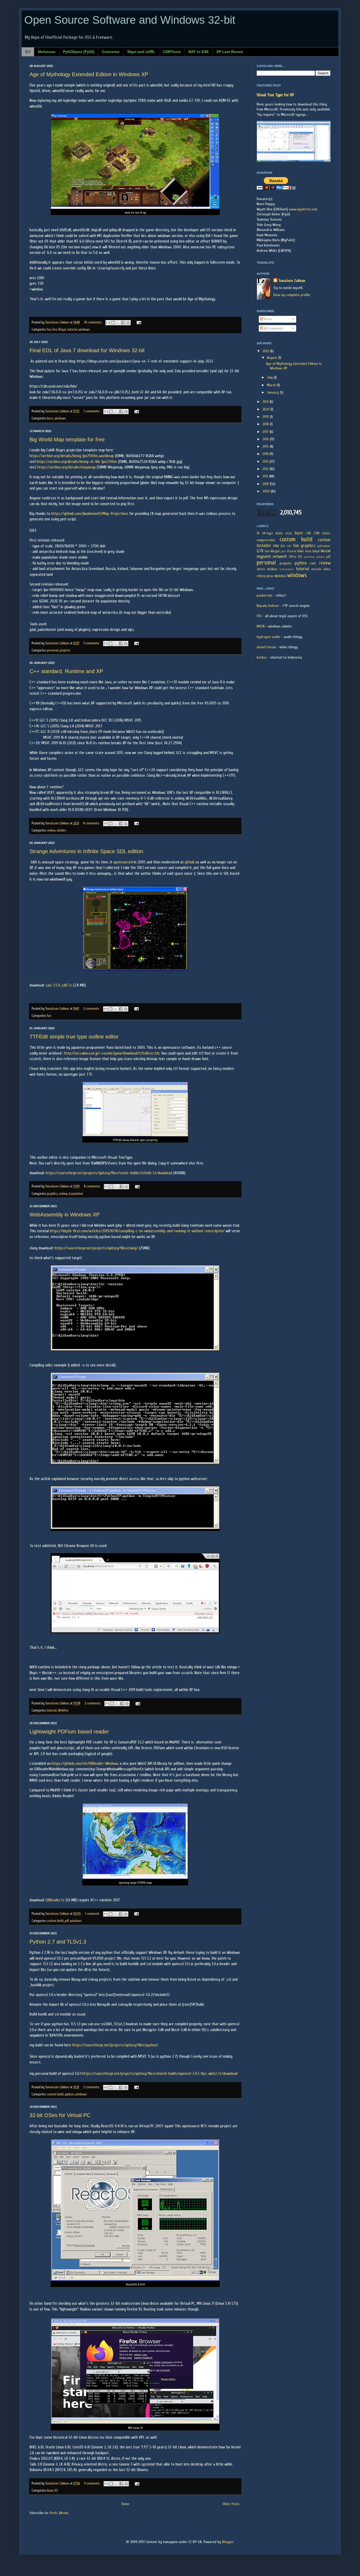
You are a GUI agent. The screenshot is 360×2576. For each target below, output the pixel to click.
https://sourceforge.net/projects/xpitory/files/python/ (115, 2045)
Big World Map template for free (67, 439)
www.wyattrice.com (303, 209)
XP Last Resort (230, 52)
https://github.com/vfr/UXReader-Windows (85, 1763)
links (301, 551)
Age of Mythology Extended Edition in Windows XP (89, 74)
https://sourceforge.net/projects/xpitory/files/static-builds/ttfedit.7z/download (109, 1173)
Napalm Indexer (268, 606)
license (292, 551)
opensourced (123, 862)
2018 (266, 424)
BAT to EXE (199, 52)
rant (313, 563)
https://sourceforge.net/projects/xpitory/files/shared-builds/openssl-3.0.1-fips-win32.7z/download (160, 2074)
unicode (316, 569)
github (190, 862)
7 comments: (92, 411)
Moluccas (47, 52)
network (280, 556)
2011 (266, 476)
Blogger (228, 2542)
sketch (261, 569)
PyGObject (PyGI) (79, 52)
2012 (266, 469)
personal (53, 650)
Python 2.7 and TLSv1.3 (58, 1942)
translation (76, 1194)
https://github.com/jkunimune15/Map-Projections (90, 514)
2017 (266, 432)
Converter (111, 52)
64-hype (268, 533)
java (283, 551)
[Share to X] (118, 323)
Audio (279, 533)
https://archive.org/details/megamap (67, 467)
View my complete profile (292, 295)
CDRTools (172, 52)
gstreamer (324, 546)
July (270, 377)
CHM (317, 533)
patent (320, 557)
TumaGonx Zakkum (292, 281)
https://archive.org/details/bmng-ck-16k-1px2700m (77, 462)
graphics (52, 1194)
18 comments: (93, 322)
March (272, 385)
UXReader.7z (55, 1900)
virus (270, 576)
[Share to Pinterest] (128, 323)
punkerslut (265, 595)
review (51, 830)
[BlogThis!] (113, 323)
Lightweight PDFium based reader (69, 1732)
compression (266, 540)
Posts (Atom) (59, 2513)
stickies (61, 830)
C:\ (28, 52)
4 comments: (92, 823)
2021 (266, 402)
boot (289, 533)
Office (293, 557)
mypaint (264, 556)
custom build (55, 1921)
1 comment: (93, 1914)
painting (309, 557)
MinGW (326, 551)
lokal (316, 551)
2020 (266, 409)
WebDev (63, 1710)
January (273, 392)
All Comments (273, 328)
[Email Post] (138, 322)
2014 (266, 454)
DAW (276, 546)
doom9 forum (266, 647)
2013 (266, 461)
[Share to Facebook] (123, 323)
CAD (308, 533)
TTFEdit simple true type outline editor (74, 1037)
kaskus (262, 657)
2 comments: (92, 1009)
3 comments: (92, 643)
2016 (266, 439)
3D (258, 533)
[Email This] (108, 323)
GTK (260, 551)
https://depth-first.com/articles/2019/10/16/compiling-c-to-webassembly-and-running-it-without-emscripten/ (137, 1231)
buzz (50, 418)
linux (50, 2491)
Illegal (62, 330)
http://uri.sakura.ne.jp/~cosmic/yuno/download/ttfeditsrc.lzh (112, 1053)
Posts (268, 319)
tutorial (72, 330)
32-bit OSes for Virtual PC (60, 2115)
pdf (67, 1921)
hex (55, 330)
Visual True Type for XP (275, 95)
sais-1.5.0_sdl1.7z (59, 985)
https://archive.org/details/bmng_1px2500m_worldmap (72, 456)
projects (65, 650)
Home (125, 2504)
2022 (266, 351)
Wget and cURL (141, 52)
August (273, 358)
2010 (266, 484)
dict (283, 546)
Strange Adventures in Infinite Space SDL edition (86, 851)
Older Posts (231, 2504)
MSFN (261, 626)
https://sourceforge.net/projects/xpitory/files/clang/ (96, 1248)
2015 (266, 446)
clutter (326, 533)
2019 (266, 417)
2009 (267, 491)
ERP (289, 546)
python (69, 2094)
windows (84, 330)
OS (56, 2491)
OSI (259, 616)
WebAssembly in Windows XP (65, 1215)
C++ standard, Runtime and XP (66, 671)
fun (49, 330)
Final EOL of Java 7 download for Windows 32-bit (87, 350)
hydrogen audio (268, 637)
